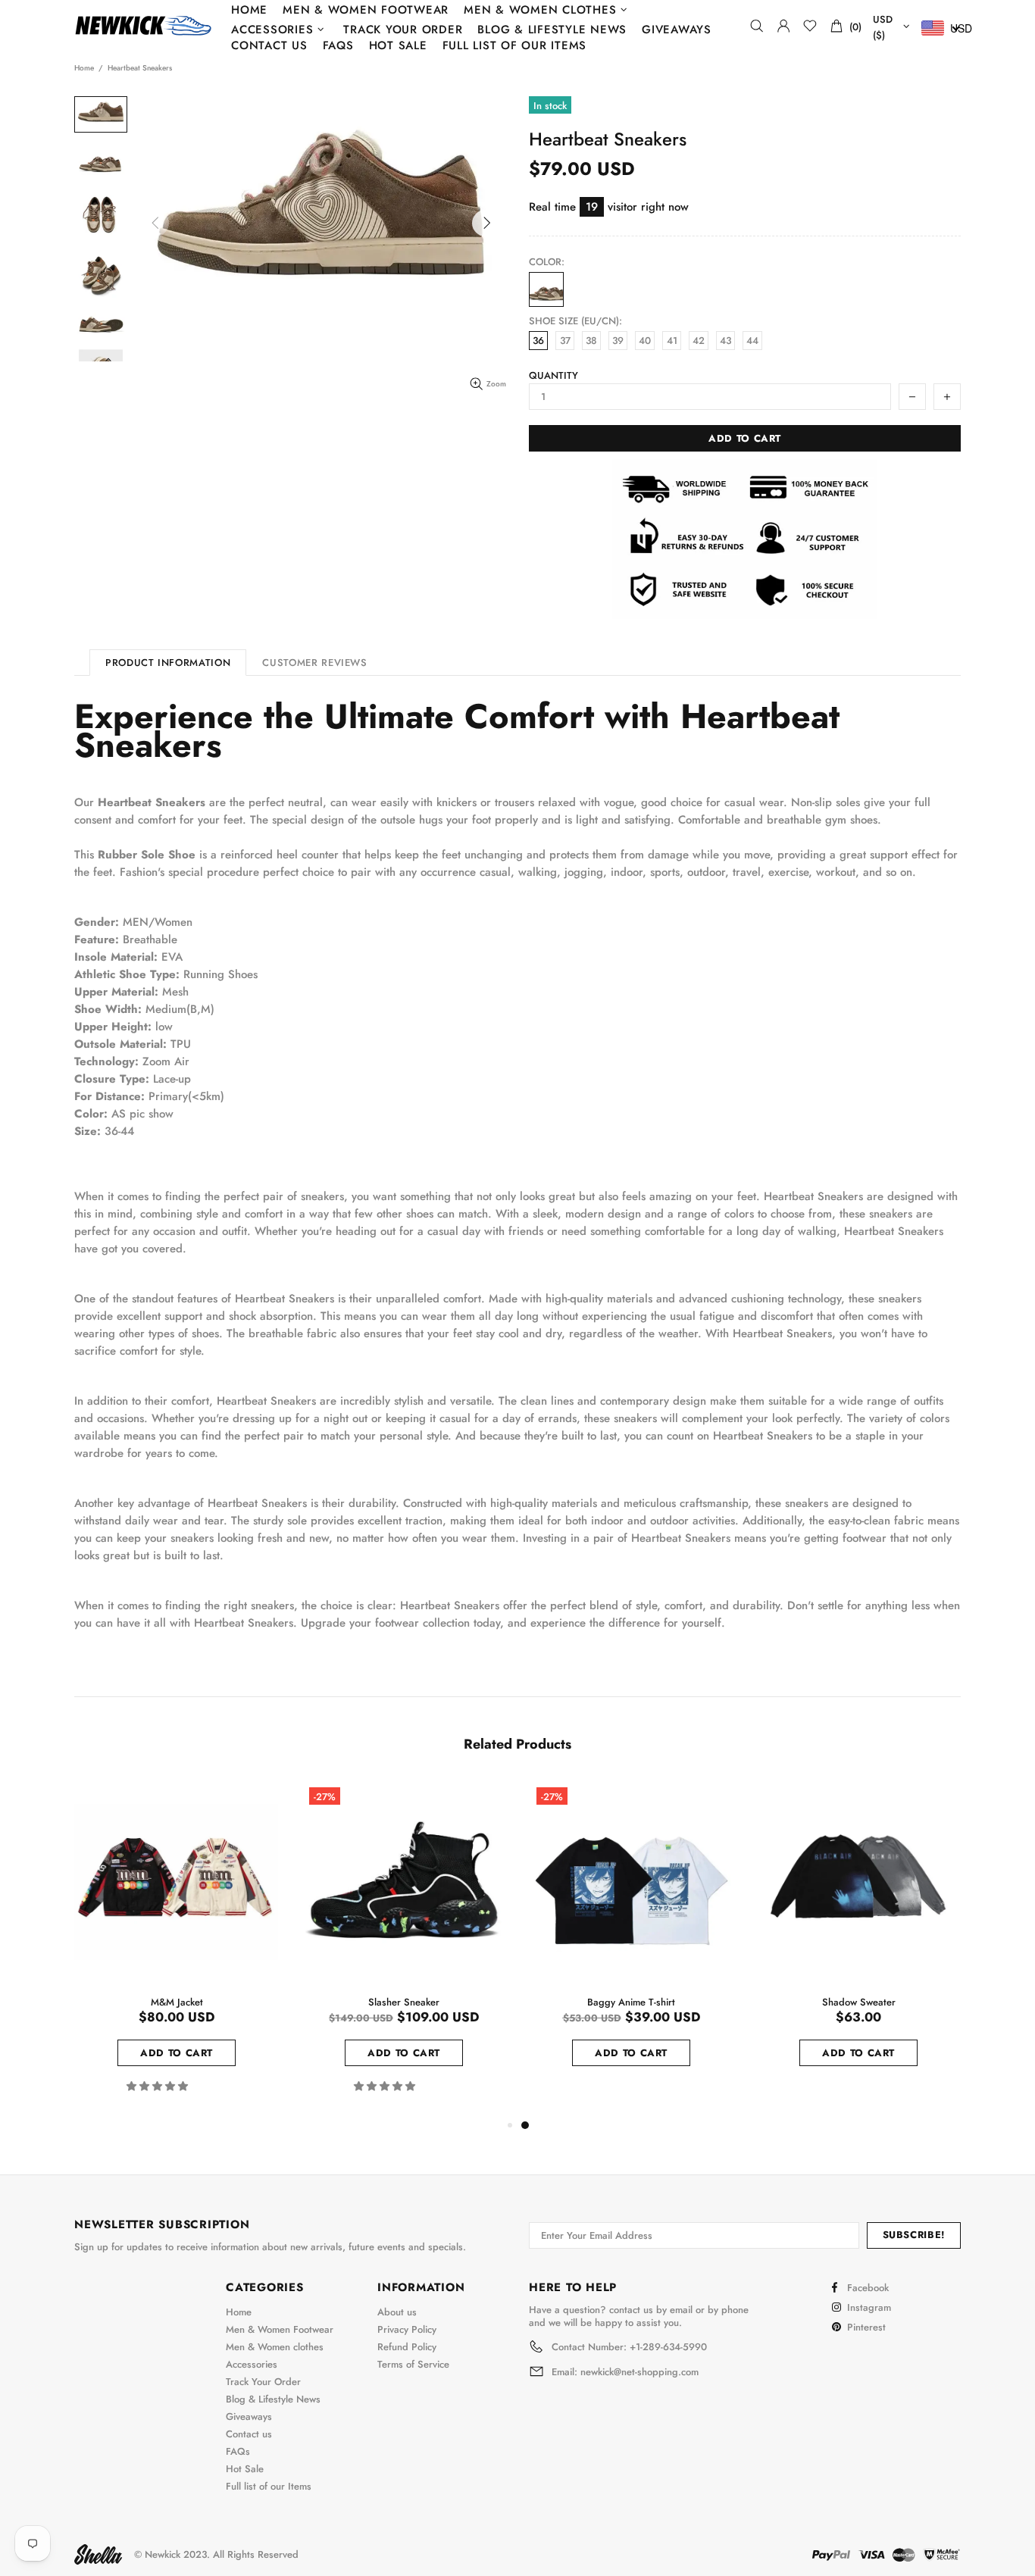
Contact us (249, 2434)
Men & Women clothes (275, 2347)
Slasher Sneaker (404, 2002)
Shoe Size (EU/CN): (575, 321)
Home (84, 68)
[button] (159, 2086)
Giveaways (249, 2417)
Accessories (252, 2364)
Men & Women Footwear (280, 2329)
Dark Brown (546, 289)
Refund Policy (407, 2347)
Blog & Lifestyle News (273, 2399)
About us (397, 2312)
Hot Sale (245, 2469)
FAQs (238, 2451)
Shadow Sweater (859, 2002)
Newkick (143, 25)
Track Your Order (263, 2382)
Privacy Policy (407, 2329)
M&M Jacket (177, 2002)
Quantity (553, 375)
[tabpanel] (631, 1941)
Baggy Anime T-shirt (631, 2002)
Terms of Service (413, 2364)
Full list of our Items (269, 2486)
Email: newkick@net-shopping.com (625, 2372)
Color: (547, 262)
